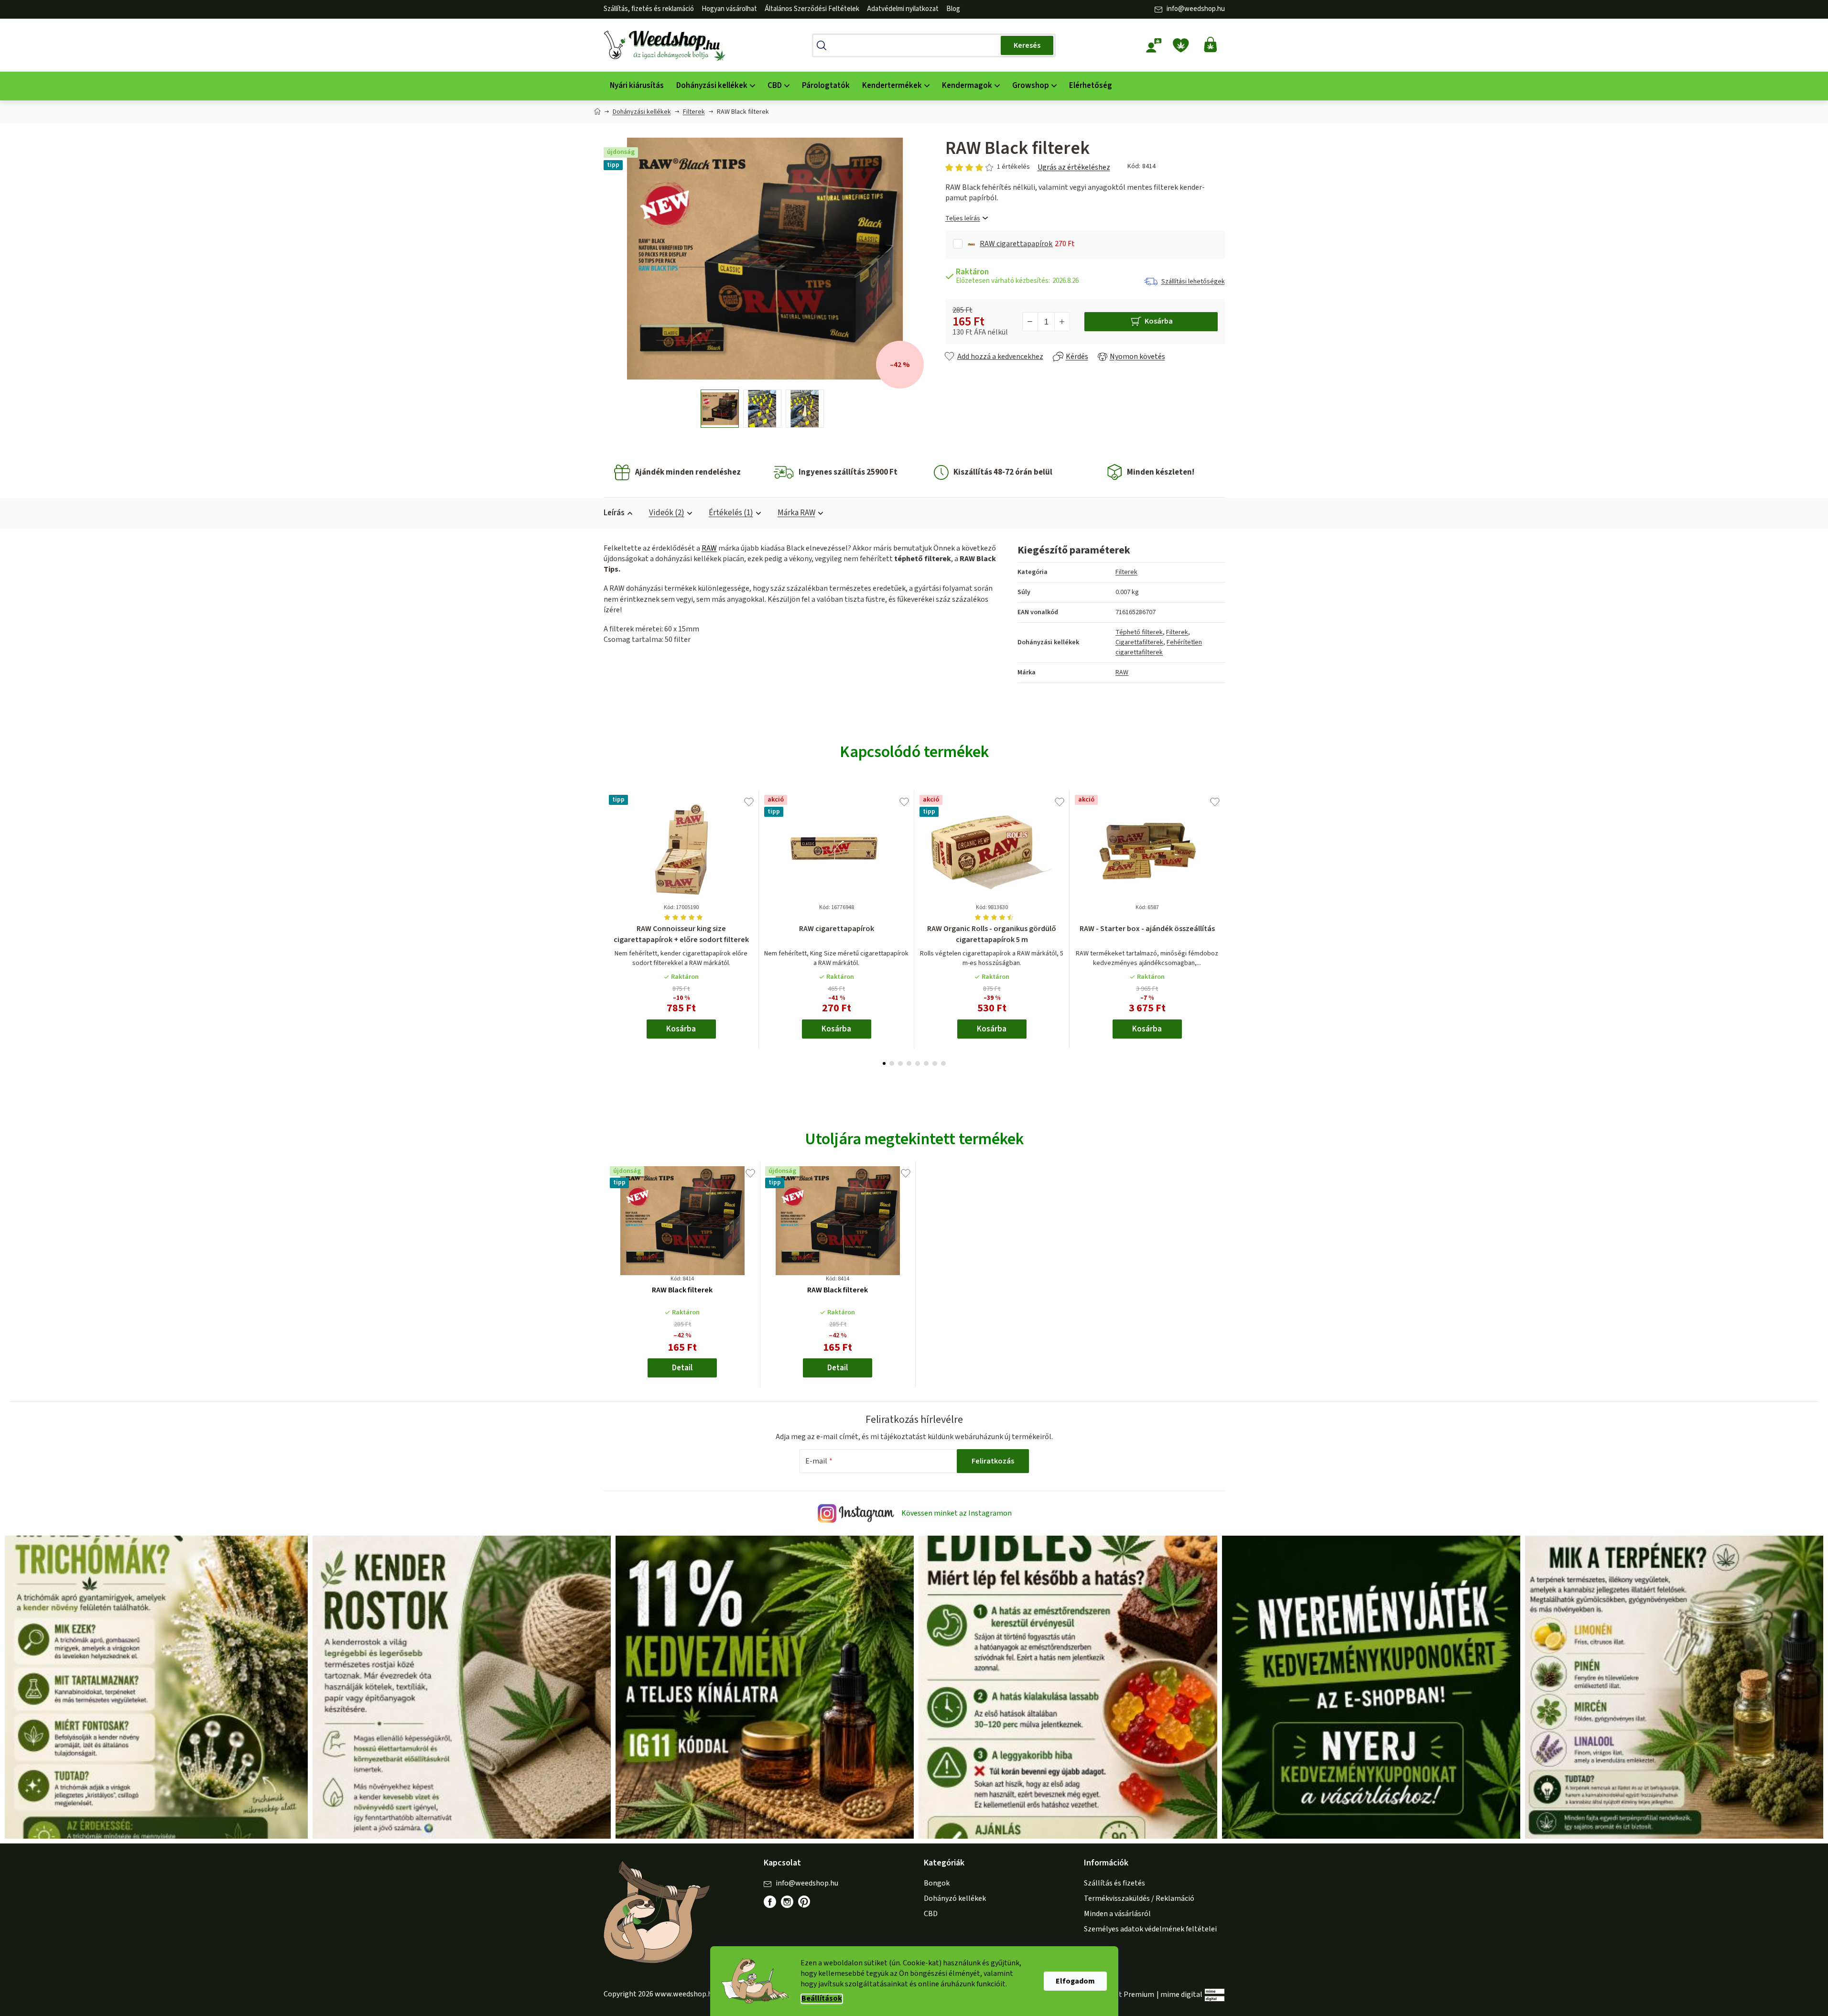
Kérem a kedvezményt (967, 1046)
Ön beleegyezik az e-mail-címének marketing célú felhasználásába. (967, 1078)
